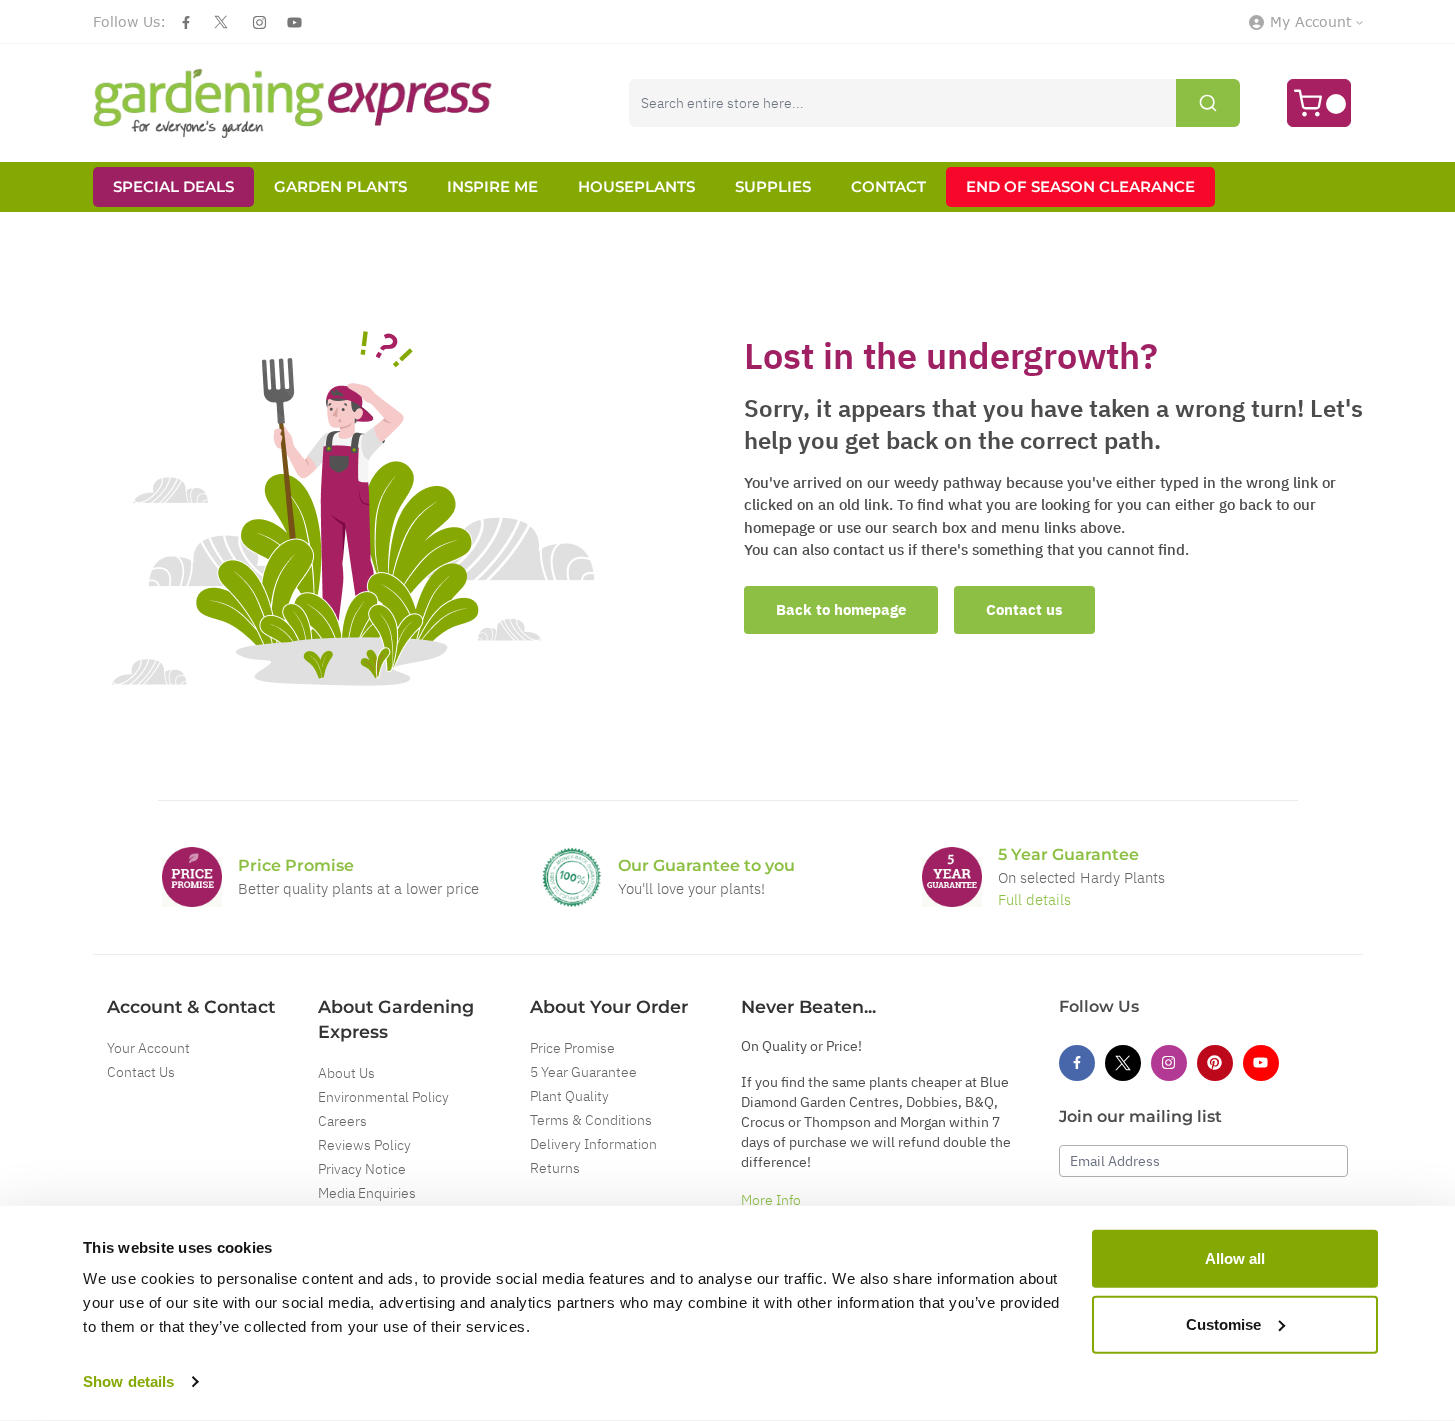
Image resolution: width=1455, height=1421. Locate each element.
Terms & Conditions (591, 1120)
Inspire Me (492, 186)
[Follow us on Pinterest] (1215, 1063)
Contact (888, 186)
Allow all (1235, 1258)
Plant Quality (569, 1096)
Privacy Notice (362, 1169)
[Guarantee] (952, 877)
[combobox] (934, 103)
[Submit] (1208, 103)
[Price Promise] (192, 877)
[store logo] (293, 103)
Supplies (773, 186)
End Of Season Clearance (1080, 186)
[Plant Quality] (572, 877)
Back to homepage (841, 609)
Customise (1223, 1323)
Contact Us (141, 1072)
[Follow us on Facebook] (186, 22)
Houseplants (636, 186)
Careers (342, 1121)
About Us (346, 1073)
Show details (128, 1381)
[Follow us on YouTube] (294, 22)
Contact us (1024, 609)
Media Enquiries (367, 1193)
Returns (555, 1168)
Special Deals (173, 186)
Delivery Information (593, 1144)
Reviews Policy (364, 1145)
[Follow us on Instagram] (259, 22)
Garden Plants (340, 186)
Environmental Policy (383, 1097)
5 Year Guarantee (583, 1072)
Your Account (148, 1048)
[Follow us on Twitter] (221, 22)
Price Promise (572, 1048)
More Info (771, 1200)
